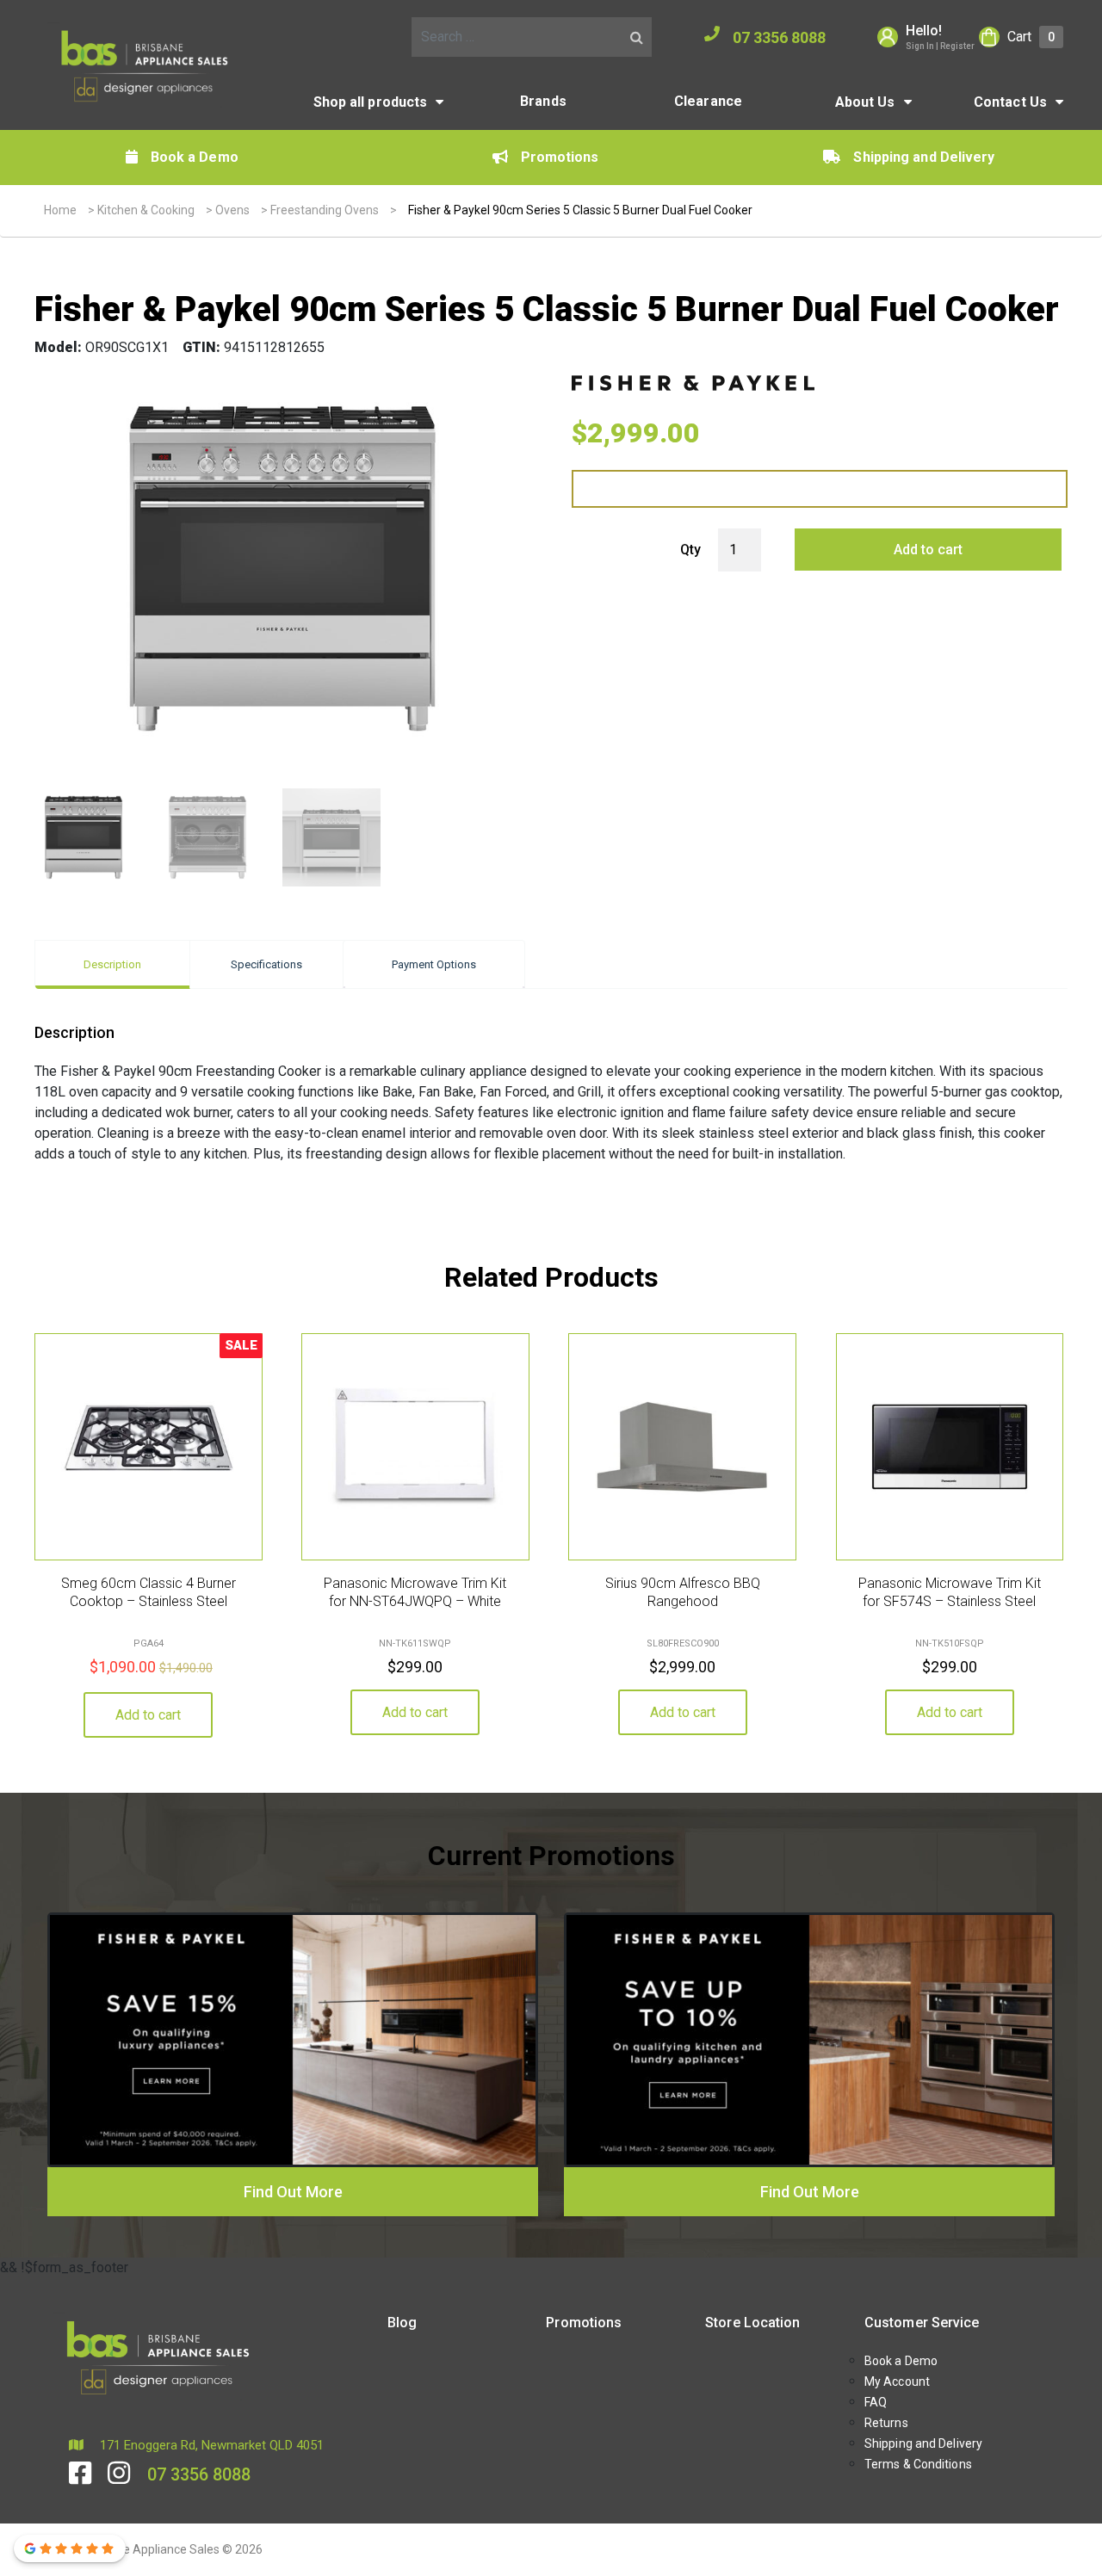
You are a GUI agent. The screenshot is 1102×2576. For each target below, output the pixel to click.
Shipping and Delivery (924, 157)
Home (60, 210)
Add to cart (928, 550)
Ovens (232, 210)
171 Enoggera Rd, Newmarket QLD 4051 (210, 2445)
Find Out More (293, 2192)
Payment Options (434, 964)
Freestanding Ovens (325, 210)
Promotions (560, 157)
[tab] (112, 964)
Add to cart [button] (148, 1715)
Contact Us (1010, 102)
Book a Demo (195, 157)
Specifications (266, 964)
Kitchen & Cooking (146, 210)
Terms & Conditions (918, 2464)
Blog (402, 2323)
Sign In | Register (940, 46)
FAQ (876, 2402)
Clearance (708, 101)
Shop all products (371, 102)
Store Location (752, 2323)
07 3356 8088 (779, 37)
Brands (543, 101)
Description (112, 964)
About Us (865, 102)
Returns (886, 2423)
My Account (897, 2381)
